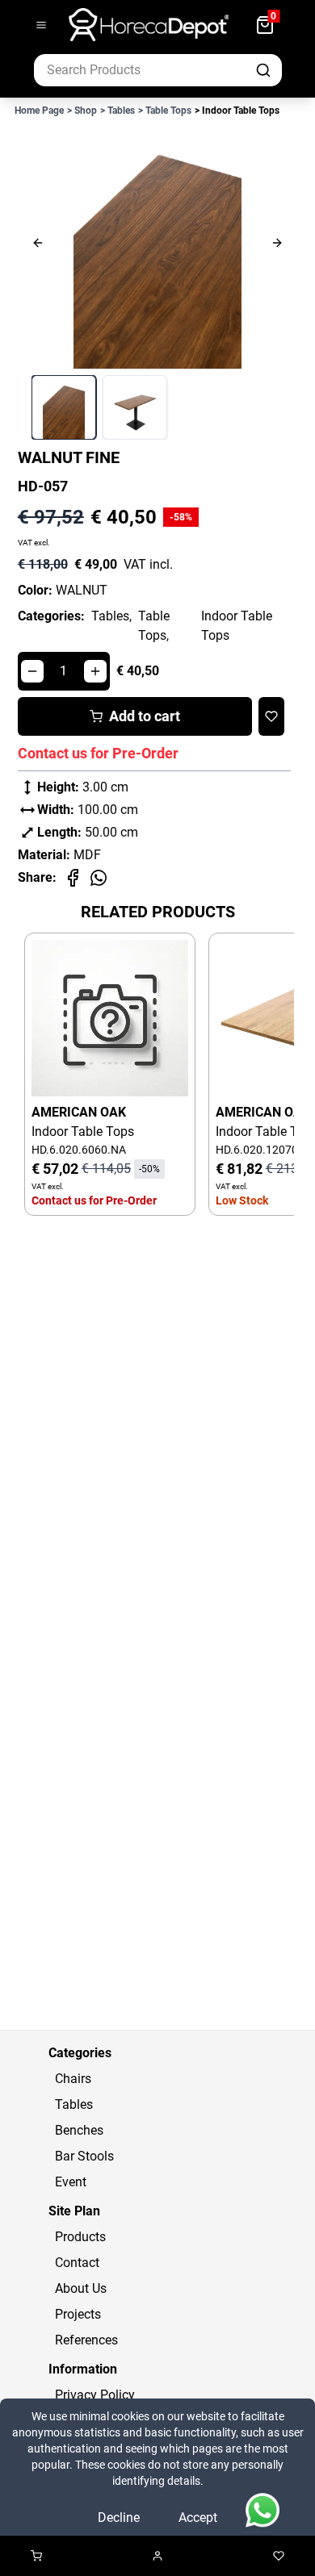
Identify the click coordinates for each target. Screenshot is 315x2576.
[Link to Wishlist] (279, 2556)
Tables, (111, 616)
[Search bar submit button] (265, 70)
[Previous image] (69, 243)
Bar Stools (84, 2156)
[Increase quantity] (95, 671)
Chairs (73, 2079)
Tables (74, 2104)
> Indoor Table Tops (237, 111)
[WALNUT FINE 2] (135, 407)
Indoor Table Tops (237, 626)
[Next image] (246, 243)
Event (71, 2182)
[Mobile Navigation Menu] (41, 25)
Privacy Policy (95, 2395)
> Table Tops (165, 111)
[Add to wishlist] (271, 716)
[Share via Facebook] (73, 878)
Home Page (39, 111)
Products (80, 2237)
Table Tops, (154, 626)
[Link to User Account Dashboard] (157, 2556)
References (86, 2340)
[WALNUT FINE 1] (64, 407)
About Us (81, 2288)
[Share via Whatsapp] (99, 878)
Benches (79, 2130)
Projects (78, 2314)
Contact (77, 2263)
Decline (119, 2518)
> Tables (118, 111)
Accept (198, 2518)
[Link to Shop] (36, 2556)
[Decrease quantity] (32, 671)
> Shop (82, 111)
